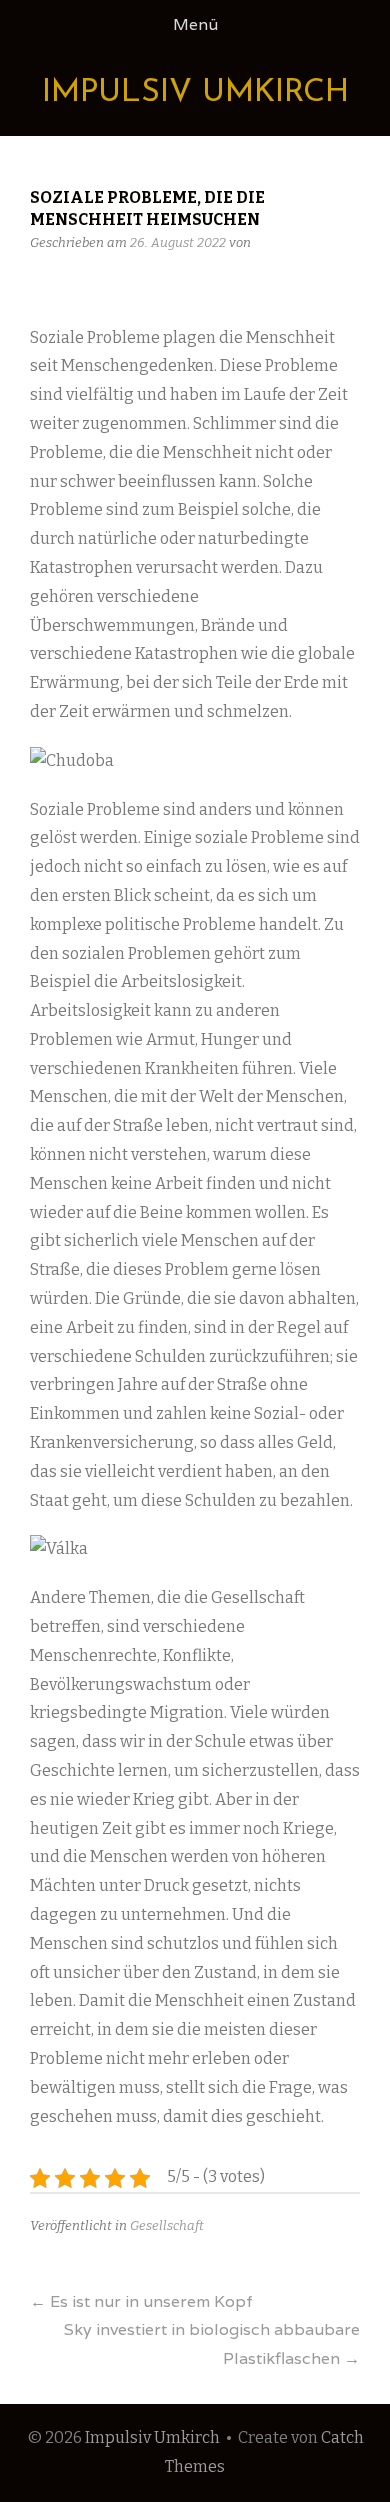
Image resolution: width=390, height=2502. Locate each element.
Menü (195, 24)
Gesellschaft (167, 2225)
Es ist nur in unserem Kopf (141, 2301)
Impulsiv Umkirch (195, 93)
